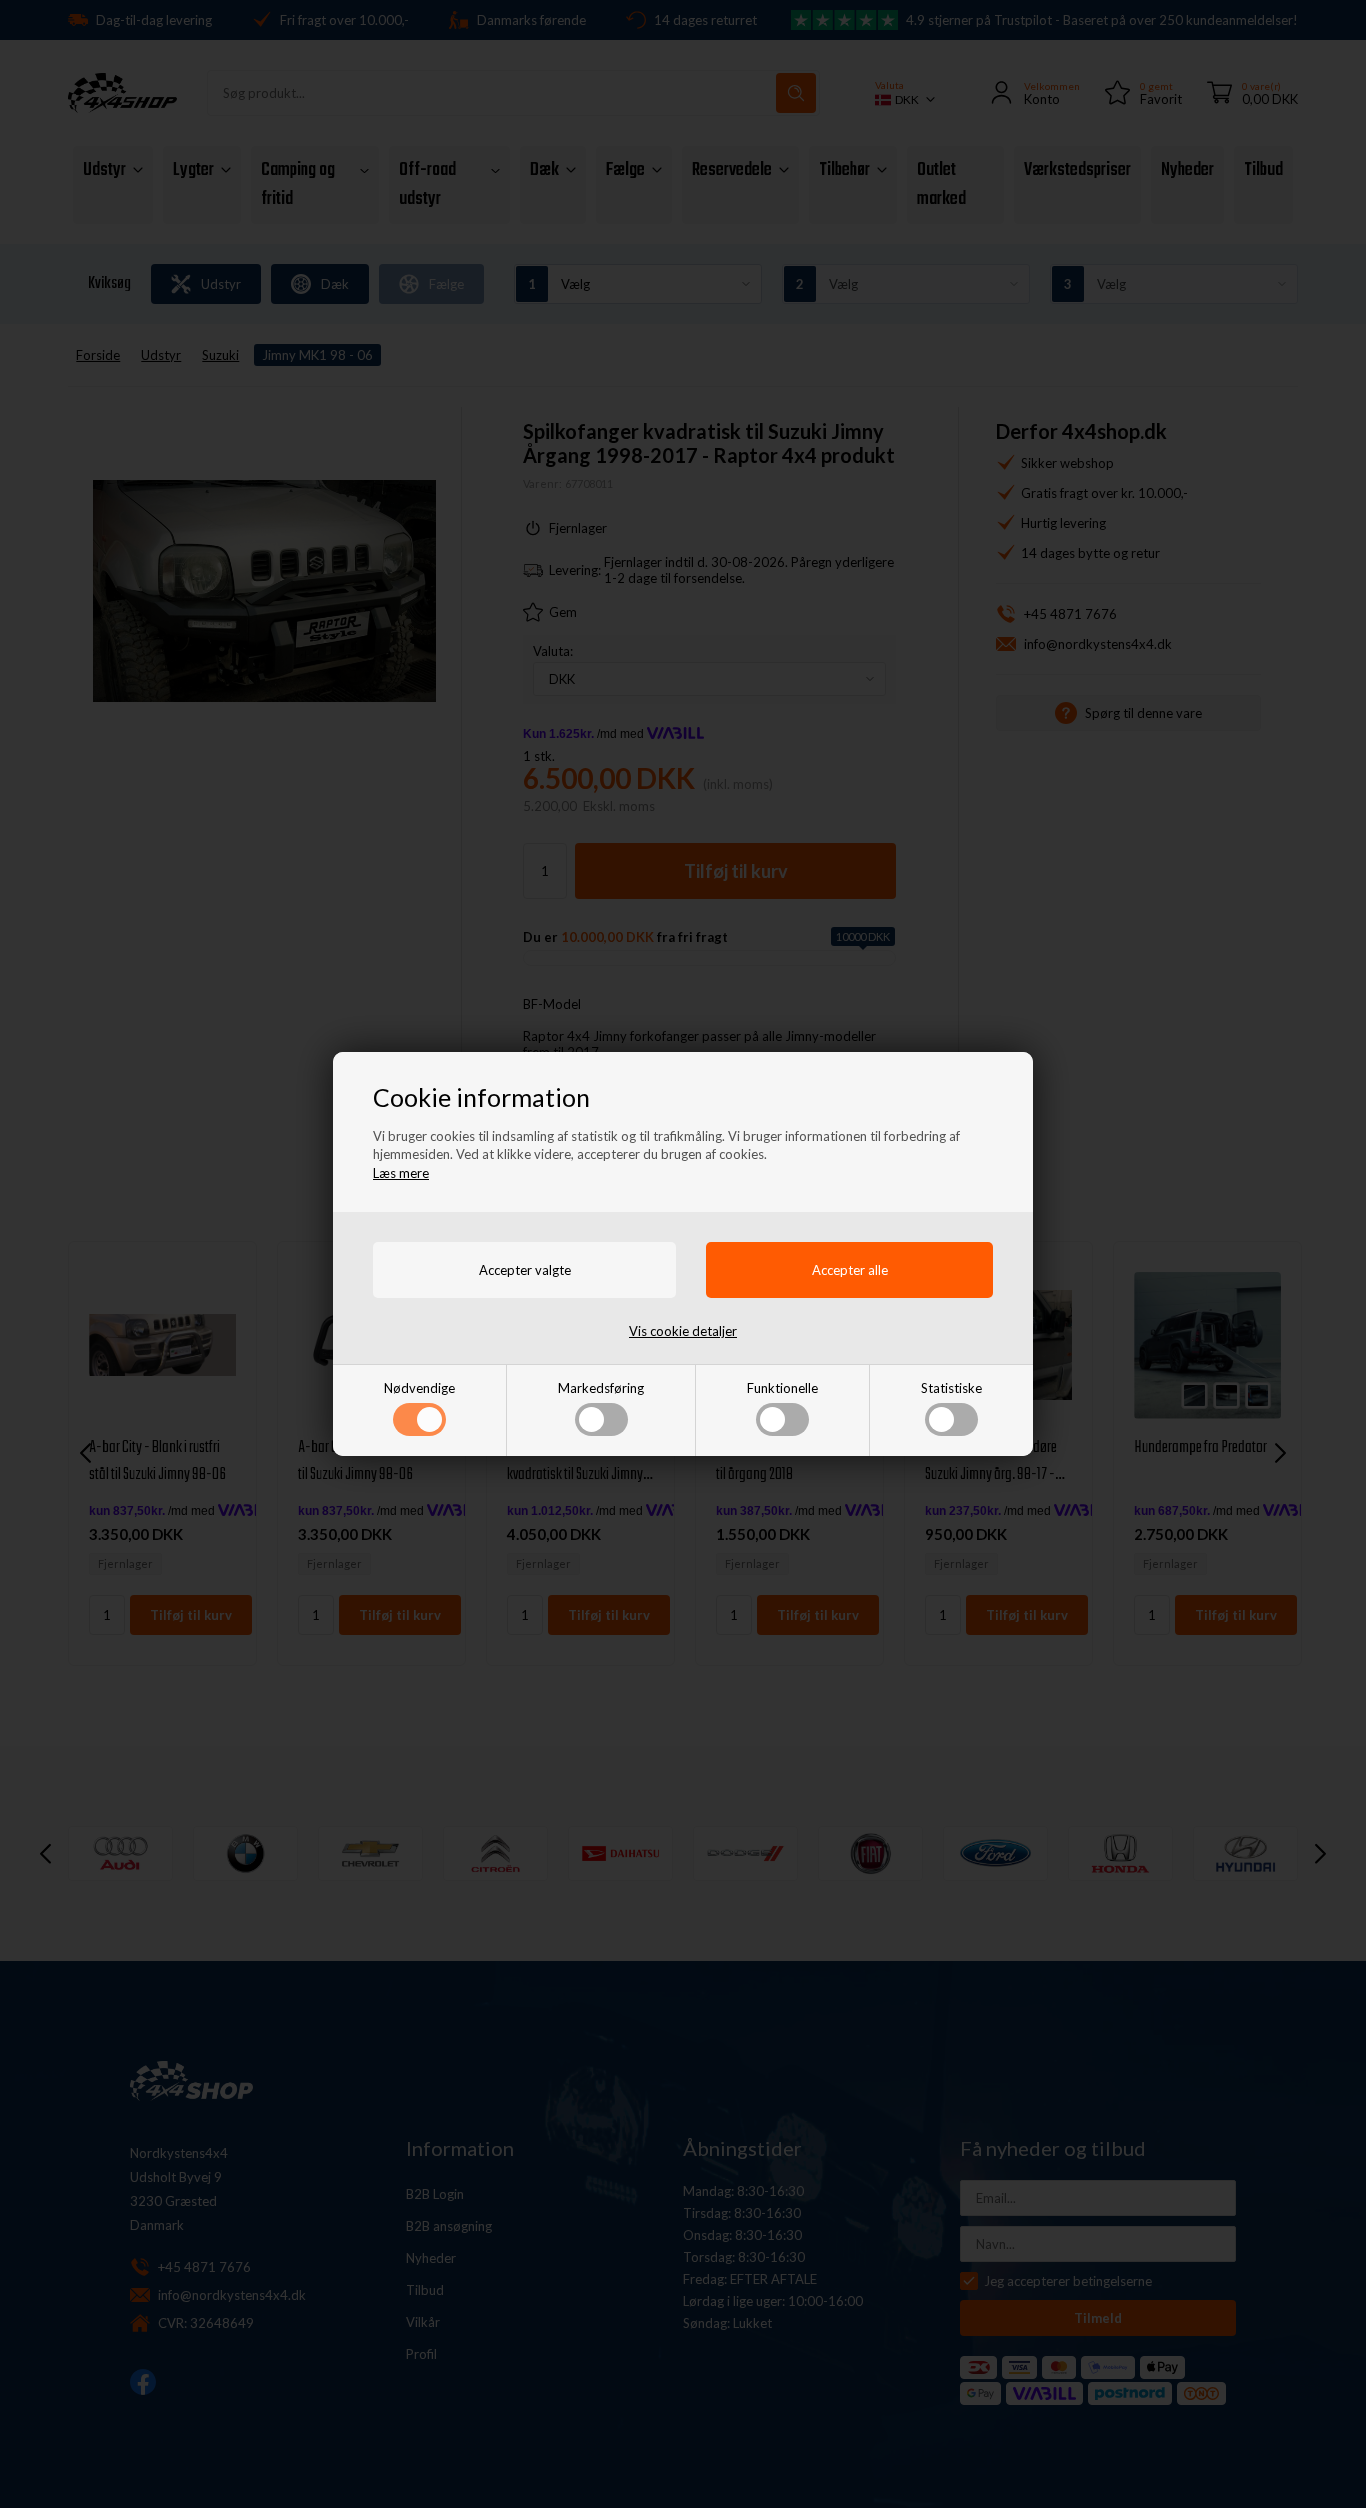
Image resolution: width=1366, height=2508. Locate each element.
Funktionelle (782, 1388)
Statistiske (951, 1388)
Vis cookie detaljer (683, 1331)
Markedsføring (601, 1388)
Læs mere (401, 1173)
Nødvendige (419, 1388)
